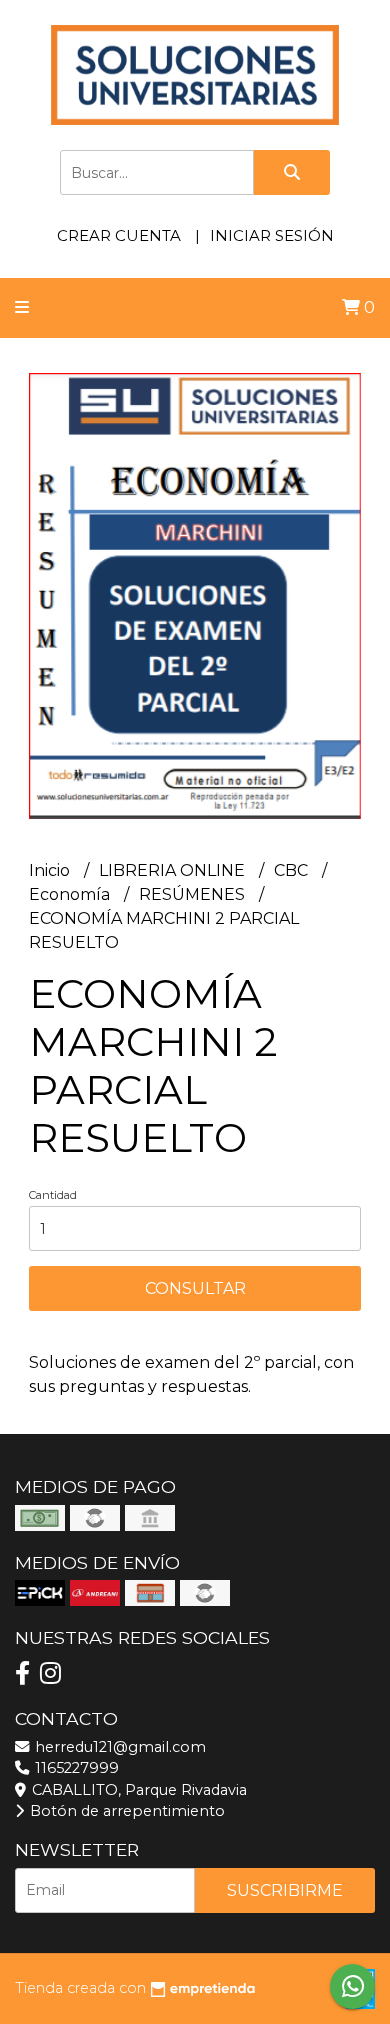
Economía (71, 894)
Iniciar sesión (272, 235)
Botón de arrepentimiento (125, 1811)
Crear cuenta (119, 235)
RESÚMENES (194, 894)
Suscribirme (285, 1890)
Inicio (51, 870)
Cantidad (53, 1195)
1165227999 (75, 1768)
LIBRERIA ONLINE (174, 870)
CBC (293, 870)
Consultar (195, 1288)
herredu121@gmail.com (118, 1747)
